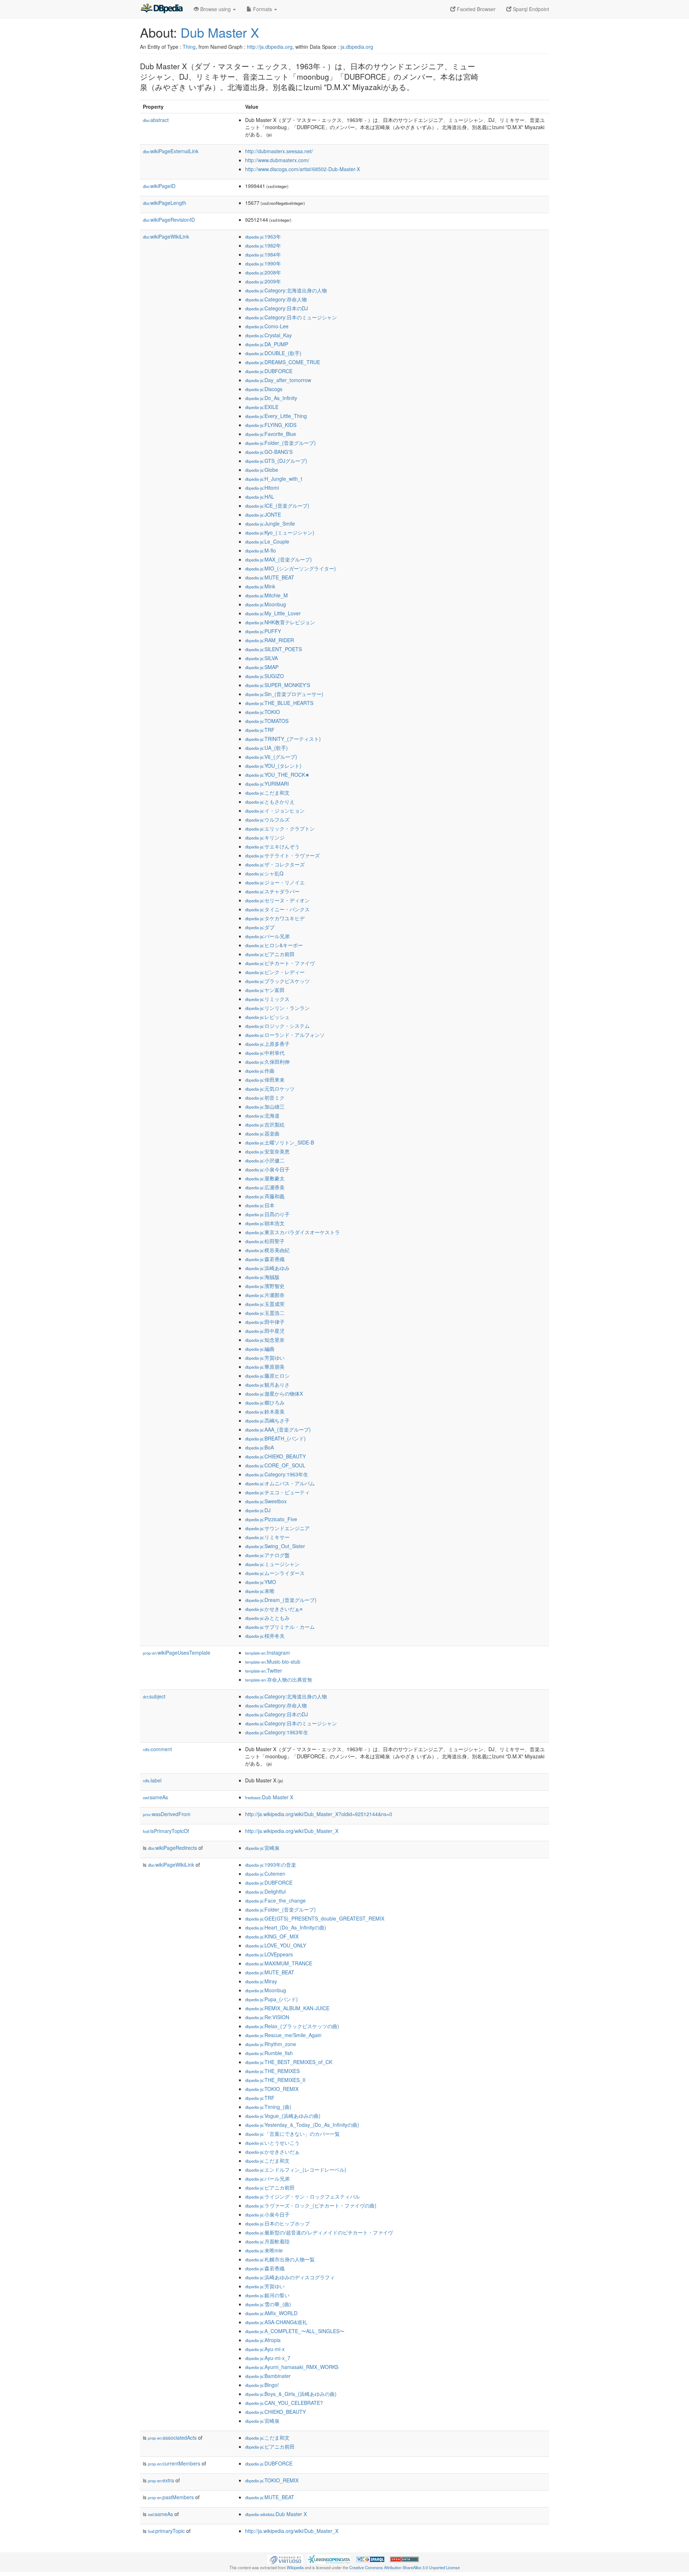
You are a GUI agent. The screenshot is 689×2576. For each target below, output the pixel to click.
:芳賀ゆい (265, 1358)
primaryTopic (166, 2531)
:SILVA (261, 658)
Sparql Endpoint (530, 9)
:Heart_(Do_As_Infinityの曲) (286, 1927)
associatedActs (172, 2438)
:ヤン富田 (265, 990)
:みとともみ (267, 1618)
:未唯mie (264, 2250)
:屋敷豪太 (265, 1178)
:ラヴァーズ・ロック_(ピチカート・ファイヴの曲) (311, 2205)
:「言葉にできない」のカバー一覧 (292, 2134)
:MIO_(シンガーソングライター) (290, 568)
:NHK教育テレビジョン (280, 622)
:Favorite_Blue (271, 434)
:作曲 (260, 1071)
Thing (189, 47)
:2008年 (263, 272)
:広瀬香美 (265, 1187)
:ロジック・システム (277, 1026)
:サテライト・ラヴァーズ (282, 855)
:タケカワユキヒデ (275, 918)
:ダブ (260, 927)
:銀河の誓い (267, 2295)
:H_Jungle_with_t (274, 479)
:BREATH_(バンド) (275, 1438)
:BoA (259, 1447)
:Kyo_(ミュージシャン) (280, 532)
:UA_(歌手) (266, 748)
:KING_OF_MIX (272, 1936)
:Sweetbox (266, 1501)
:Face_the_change (275, 1900)
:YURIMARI (267, 784)
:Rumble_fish (269, 2053)
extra (161, 2480)
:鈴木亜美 (265, 1411)
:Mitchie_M (266, 595)
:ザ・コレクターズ (275, 864)
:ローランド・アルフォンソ (285, 1035)
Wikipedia (295, 2567)
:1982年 (263, 245)
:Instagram (268, 1653)
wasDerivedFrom (167, 1814)
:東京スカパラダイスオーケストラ (292, 1232)
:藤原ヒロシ (267, 1376)
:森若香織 (265, 1259)
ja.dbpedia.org (357, 47)
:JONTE (263, 514)
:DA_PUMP (267, 344)
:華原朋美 (265, 1367)
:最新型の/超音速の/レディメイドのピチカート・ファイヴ (319, 2232)
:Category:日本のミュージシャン (291, 317)
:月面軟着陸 (267, 2241)
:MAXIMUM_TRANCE (279, 1963)
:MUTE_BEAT (270, 577)
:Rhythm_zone (271, 2044)
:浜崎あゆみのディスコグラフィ (290, 2277)
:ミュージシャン (272, 1564)
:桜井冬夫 (265, 1636)
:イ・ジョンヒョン (275, 810)
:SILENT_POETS (273, 649)
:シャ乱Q (264, 873)
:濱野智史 (265, 1286)
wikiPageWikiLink (166, 236)
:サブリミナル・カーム (280, 1627)
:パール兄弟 (267, 936)
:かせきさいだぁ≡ (274, 1609)
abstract (156, 120)
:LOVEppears (269, 1954)
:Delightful (265, 1891)
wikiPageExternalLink (171, 151)
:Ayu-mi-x (265, 2349)
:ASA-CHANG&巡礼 (276, 2322)
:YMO (261, 1582)
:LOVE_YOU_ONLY (276, 1945)
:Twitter (264, 1670)
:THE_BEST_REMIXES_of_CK (289, 2062)
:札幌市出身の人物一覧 (280, 2259)
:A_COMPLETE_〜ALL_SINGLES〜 (295, 2331)
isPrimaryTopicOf (166, 1831)
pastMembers (171, 2497)
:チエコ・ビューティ (277, 1492)
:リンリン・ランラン (277, 1008)
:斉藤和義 (265, 1196)
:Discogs (264, 389)
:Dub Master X (269, 1797)
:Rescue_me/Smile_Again (283, 2035)
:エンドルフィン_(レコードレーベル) (296, 2170)
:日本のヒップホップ (277, 2223)
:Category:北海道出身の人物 (286, 290)
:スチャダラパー (272, 891)
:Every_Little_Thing (276, 416)
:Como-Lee (267, 326)
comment (157, 1749)
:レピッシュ (267, 1017)
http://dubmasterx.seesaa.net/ (279, 151)
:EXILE (262, 407)
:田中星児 (265, 1331)
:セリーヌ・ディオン (277, 900)
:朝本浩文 (265, 1223)
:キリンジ (265, 837)
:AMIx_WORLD (271, 2313)
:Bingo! (262, 2385)
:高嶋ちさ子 (267, 1420)
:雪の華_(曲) (268, 2304)
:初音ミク (265, 1097)
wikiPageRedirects (172, 1848)
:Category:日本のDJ (276, 308)
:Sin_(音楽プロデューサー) (284, 694)
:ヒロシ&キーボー (274, 945)
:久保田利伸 (267, 1062)
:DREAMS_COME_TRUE (283, 362)
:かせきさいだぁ (272, 2152)
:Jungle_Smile (270, 523)
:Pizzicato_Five (271, 1519)
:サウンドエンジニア (277, 1528)
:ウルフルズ (267, 819)
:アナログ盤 (267, 1555)
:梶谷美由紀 (267, 1250)
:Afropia (263, 2340)
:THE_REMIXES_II (275, 2080)
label (152, 1780)
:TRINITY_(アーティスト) (283, 739)
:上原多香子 (267, 1044)
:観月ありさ (267, 1385)
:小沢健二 (265, 1160)
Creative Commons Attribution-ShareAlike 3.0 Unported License (404, 2567)
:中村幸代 (265, 1053)
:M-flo (261, 550)
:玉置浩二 (265, 1313)
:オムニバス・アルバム (280, 1483)
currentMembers (174, 2463)
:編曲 (260, 1349)
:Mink (260, 586)
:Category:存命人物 (276, 299)
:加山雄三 (265, 1106)
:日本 (260, 1205)
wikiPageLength (165, 203)
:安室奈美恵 (267, 1151)
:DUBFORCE (269, 371)
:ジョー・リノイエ (275, 882)
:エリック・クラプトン (280, 828)
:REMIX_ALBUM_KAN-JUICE (287, 2008)
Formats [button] (263, 9)
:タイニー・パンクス (277, 909)
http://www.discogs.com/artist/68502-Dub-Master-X (303, 169)
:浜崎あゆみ (267, 1268)
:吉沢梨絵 (265, 1124)
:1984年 (263, 254)
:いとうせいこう (272, 2143)
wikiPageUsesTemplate (177, 1653)
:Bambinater (268, 2376)
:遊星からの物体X (274, 1393)
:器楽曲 (262, 1133)
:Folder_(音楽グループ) (280, 443)
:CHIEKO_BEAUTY (275, 1456)
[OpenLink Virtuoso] (285, 2558)
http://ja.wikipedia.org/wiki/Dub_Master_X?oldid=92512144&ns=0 (319, 1814)
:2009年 (263, 281)
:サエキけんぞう (272, 846)
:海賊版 (262, 1277)
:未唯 (260, 1591)
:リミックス (267, 999)
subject (154, 1696)
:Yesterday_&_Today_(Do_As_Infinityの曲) (302, 2125)
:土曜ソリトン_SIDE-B (280, 1142)
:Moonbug (266, 604)
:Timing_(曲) (268, 2107)
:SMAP (262, 667)
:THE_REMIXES (272, 2071)
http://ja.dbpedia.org (270, 47)
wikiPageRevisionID (169, 220)
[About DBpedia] (161, 9)
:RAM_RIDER (269, 640)
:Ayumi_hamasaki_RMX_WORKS (292, 2367)
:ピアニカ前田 (270, 954)
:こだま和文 (267, 793)
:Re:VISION (267, 2017)
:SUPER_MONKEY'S (278, 685)
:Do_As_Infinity (271, 398)
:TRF (260, 730)
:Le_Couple (267, 541)
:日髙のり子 (267, 1214)
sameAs (155, 1797)
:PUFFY (263, 631)
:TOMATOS (267, 721)
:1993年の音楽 (271, 1865)
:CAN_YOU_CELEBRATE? (284, 2403)
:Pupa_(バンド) (271, 1999)
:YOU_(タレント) (273, 766)
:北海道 (262, 1115)
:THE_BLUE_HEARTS (279, 703)
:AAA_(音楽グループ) (278, 1429)
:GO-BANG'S (269, 452)
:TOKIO (263, 712)
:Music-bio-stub (273, 1661)
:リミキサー (267, 1537)
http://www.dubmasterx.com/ (277, 160)
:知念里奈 (265, 1340)
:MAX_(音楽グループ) (278, 559)
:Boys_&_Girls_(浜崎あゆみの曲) (291, 2394)
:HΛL (260, 497)
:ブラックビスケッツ (277, 981)
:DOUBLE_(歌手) (273, 353)
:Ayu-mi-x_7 (268, 2358)
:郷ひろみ (265, 1402)
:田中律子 (265, 1322)
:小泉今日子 (267, 1169)
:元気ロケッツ (270, 1089)
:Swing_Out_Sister (275, 1546)
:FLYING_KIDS (271, 425)
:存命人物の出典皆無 (279, 1679)
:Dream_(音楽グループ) (281, 1600)
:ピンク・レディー (275, 972)
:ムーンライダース (275, 1573)
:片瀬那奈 (265, 1295)
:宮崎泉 (262, 1848)
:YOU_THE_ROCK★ (277, 775)
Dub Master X (220, 32)
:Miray (261, 1981)
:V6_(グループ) (271, 757)
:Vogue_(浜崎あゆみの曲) (283, 2116)
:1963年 (263, 236)
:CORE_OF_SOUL (275, 1465)
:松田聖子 (265, 1241)
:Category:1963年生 (277, 1474)
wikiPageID (159, 186)
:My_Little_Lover (273, 613)
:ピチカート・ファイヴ (280, 963)
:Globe (262, 470)
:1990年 (263, 263)
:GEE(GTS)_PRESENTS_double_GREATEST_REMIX (315, 1918)
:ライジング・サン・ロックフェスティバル (303, 2196)
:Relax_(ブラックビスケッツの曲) (292, 2026)
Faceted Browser (475, 9)
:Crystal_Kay (268, 335)
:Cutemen (265, 1874)
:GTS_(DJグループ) (276, 461)
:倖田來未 (265, 1080)
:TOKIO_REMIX (272, 2089)
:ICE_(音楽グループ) (277, 506)
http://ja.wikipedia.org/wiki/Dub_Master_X (292, 1831)
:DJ (258, 1510)
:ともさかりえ (270, 802)
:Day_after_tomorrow (278, 380)
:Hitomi (262, 488)
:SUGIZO (264, 676)
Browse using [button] (215, 9)
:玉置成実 (265, 1304)
